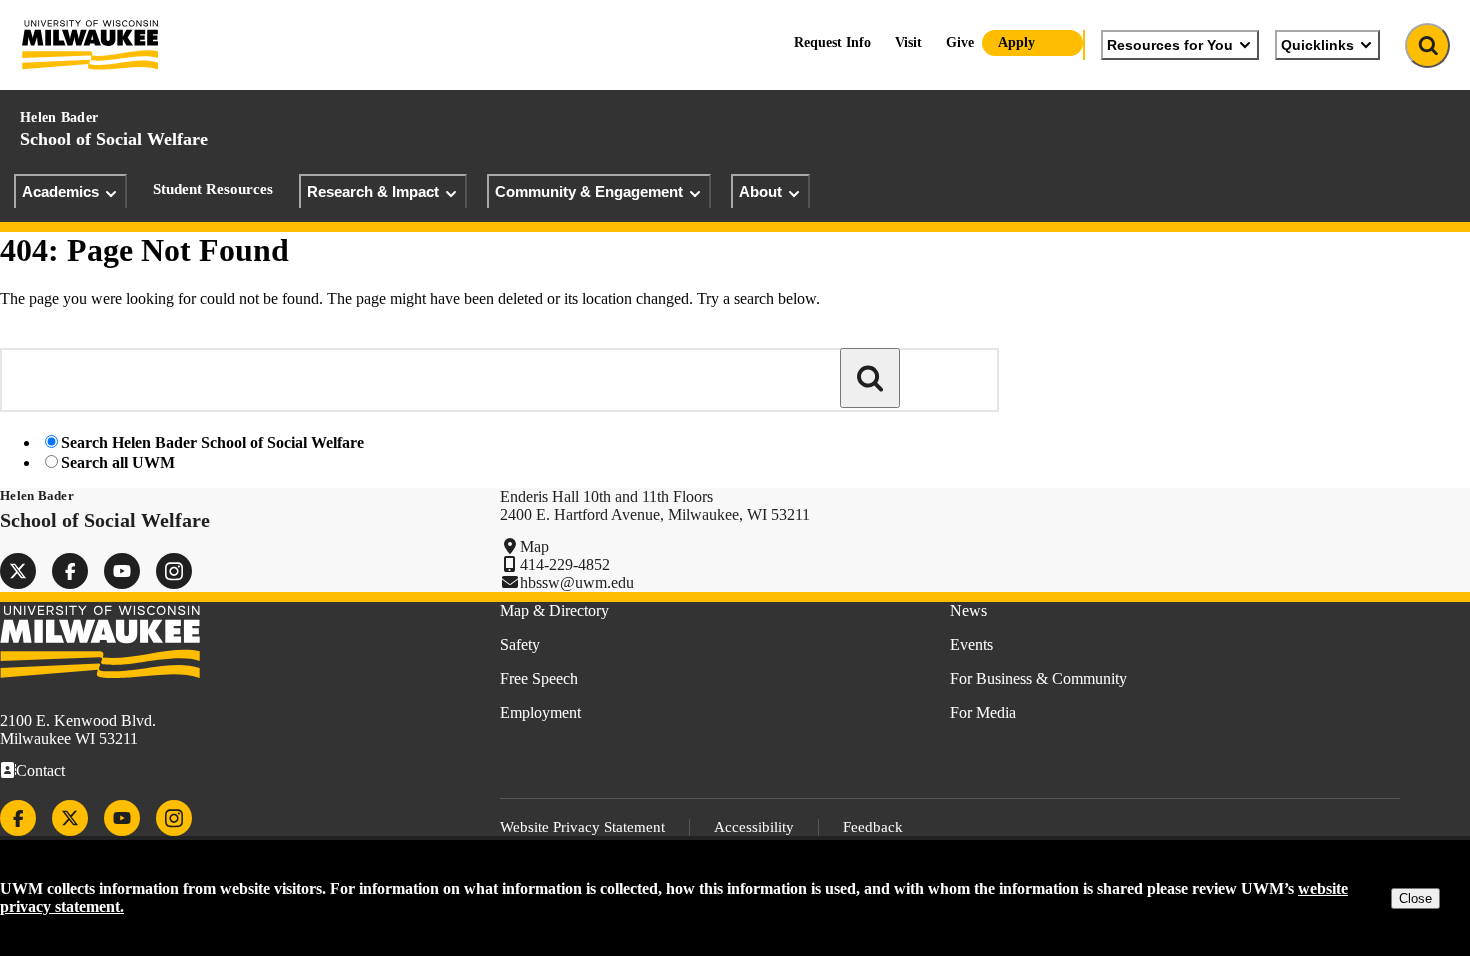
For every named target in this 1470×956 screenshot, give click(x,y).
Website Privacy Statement (582, 827)
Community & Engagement (589, 191)
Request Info (832, 42)
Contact (40, 770)
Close (1415, 898)
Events (971, 644)
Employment (540, 712)
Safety (520, 644)
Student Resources (213, 189)
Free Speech (539, 678)
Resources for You (1170, 45)
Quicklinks (1317, 45)
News (968, 610)
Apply (1016, 42)
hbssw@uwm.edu (577, 582)
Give (960, 42)
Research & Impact (373, 191)
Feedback (873, 827)
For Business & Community (1038, 678)
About (760, 191)
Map (534, 546)
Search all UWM (118, 462)
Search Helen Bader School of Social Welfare (212, 442)
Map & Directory (554, 610)
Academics (60, 191)
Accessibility (754, 827)
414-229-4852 (565, 564)
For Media (983, 712)
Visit (908, 42)
